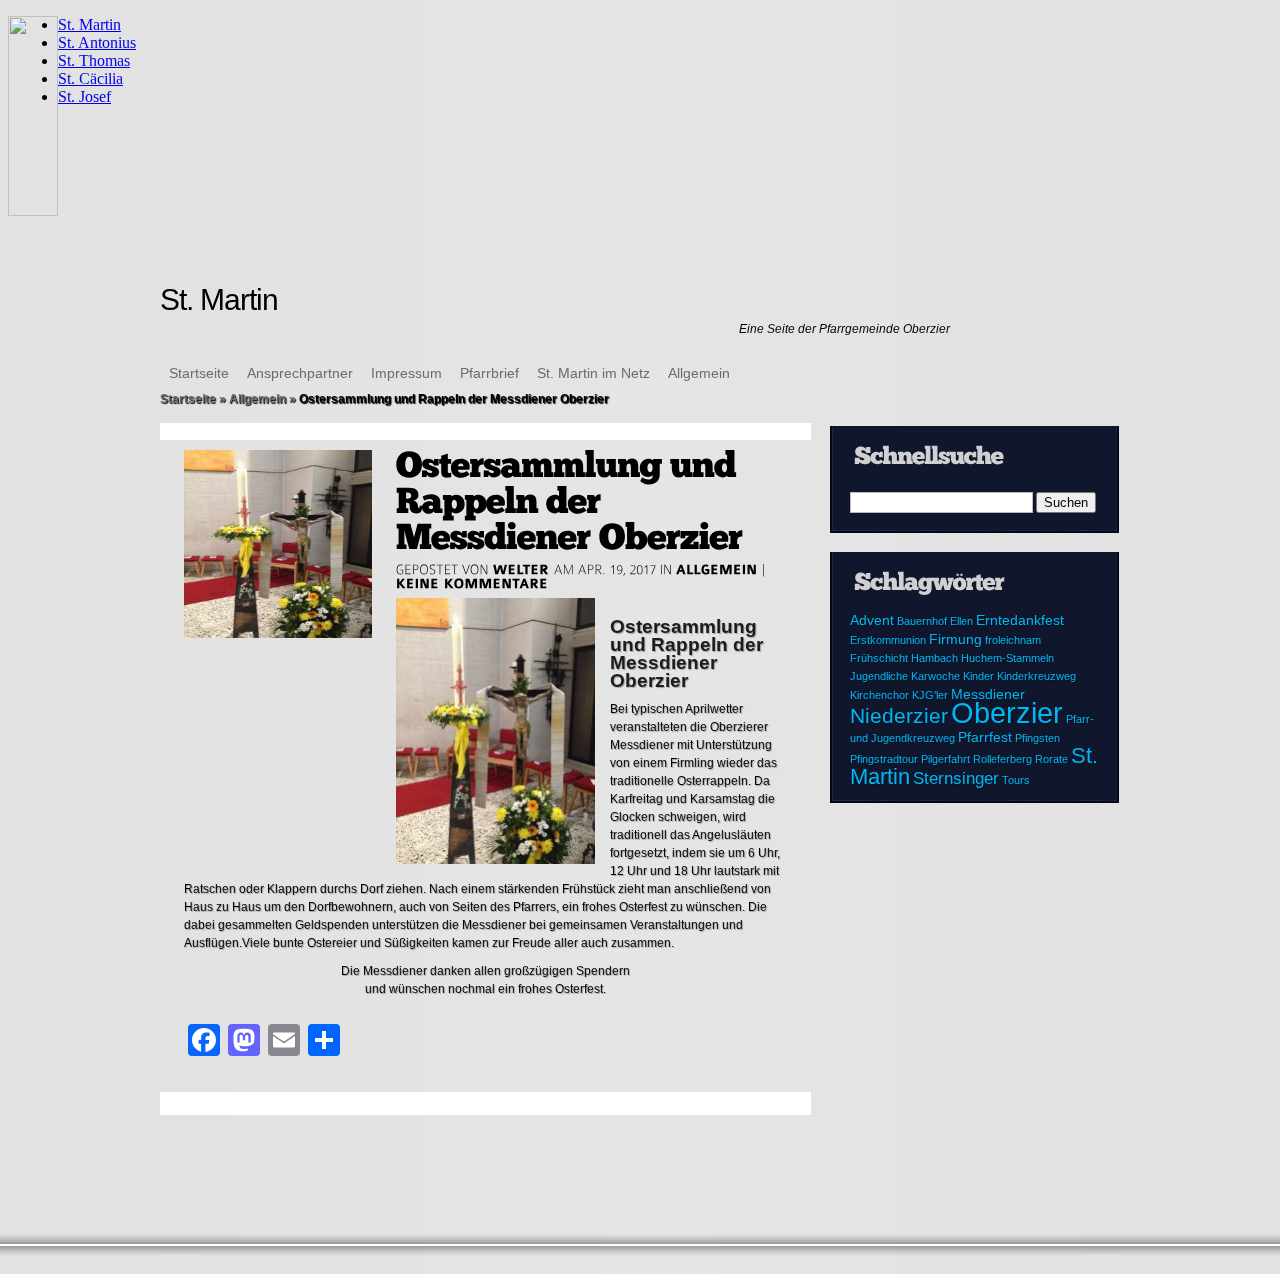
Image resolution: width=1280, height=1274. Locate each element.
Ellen (961, 621)
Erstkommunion (888, 640)
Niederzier (899, 715)
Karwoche (935, 676)
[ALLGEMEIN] (717, 569)
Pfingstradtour (884, 759)
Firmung (955, 639)
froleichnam (1013, 640)
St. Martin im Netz (593, 373)
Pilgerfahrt (945, 759)
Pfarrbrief (489, 373)
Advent (872, 620)
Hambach (934, 658)
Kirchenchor (879, 695)
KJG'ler (930, 695)
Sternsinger (956, 778)
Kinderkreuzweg (1036, 676)
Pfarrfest (985, 737)
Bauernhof (922, 621)
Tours (1016, 780)
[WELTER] (521, 569)
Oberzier (1007, 712)
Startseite (199, 373)
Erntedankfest (1020, 620)
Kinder (978, 676)
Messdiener (988, 694)
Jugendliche (879, 676)
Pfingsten (1037, 738)
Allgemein (699, 373)
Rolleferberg (1002, 759)
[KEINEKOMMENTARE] (472, 583)
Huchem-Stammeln (1007, 658)
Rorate (1051, 759)
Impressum (406, 373)
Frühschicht (879, 658)
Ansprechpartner (300, 373)
